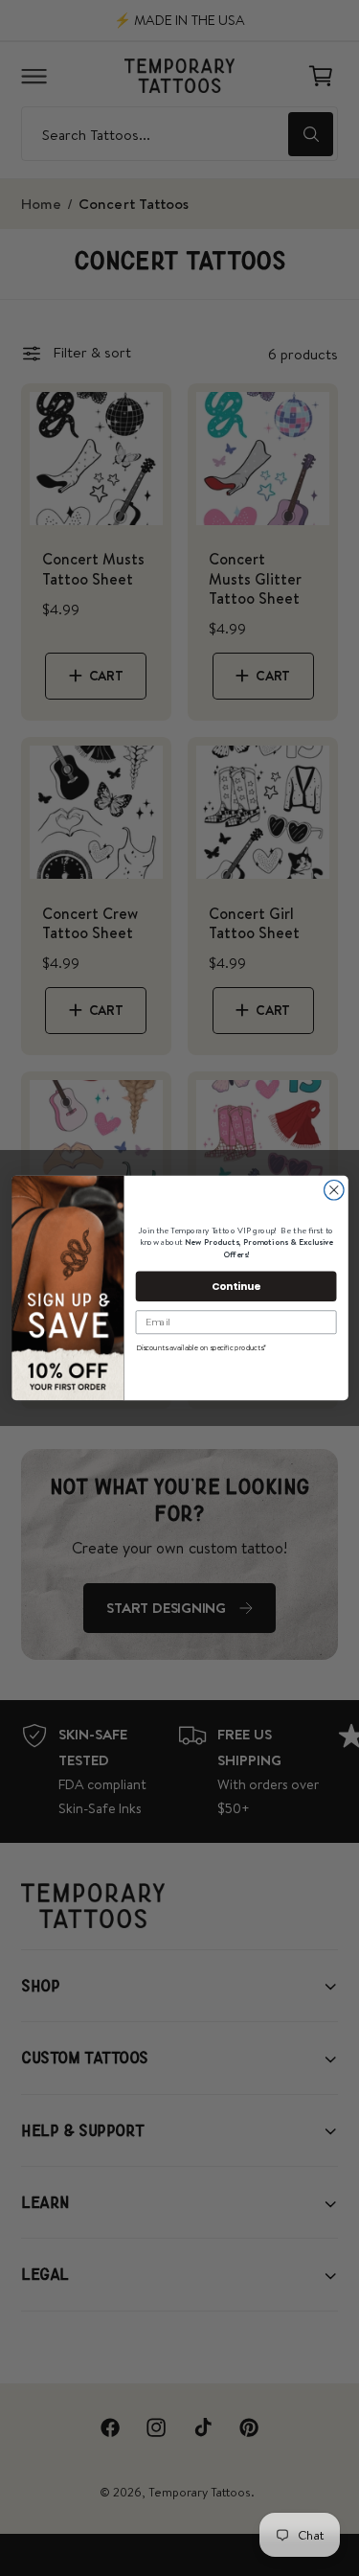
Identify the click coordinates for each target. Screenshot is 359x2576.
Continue (236, 1286)
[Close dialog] (334, 1191)
